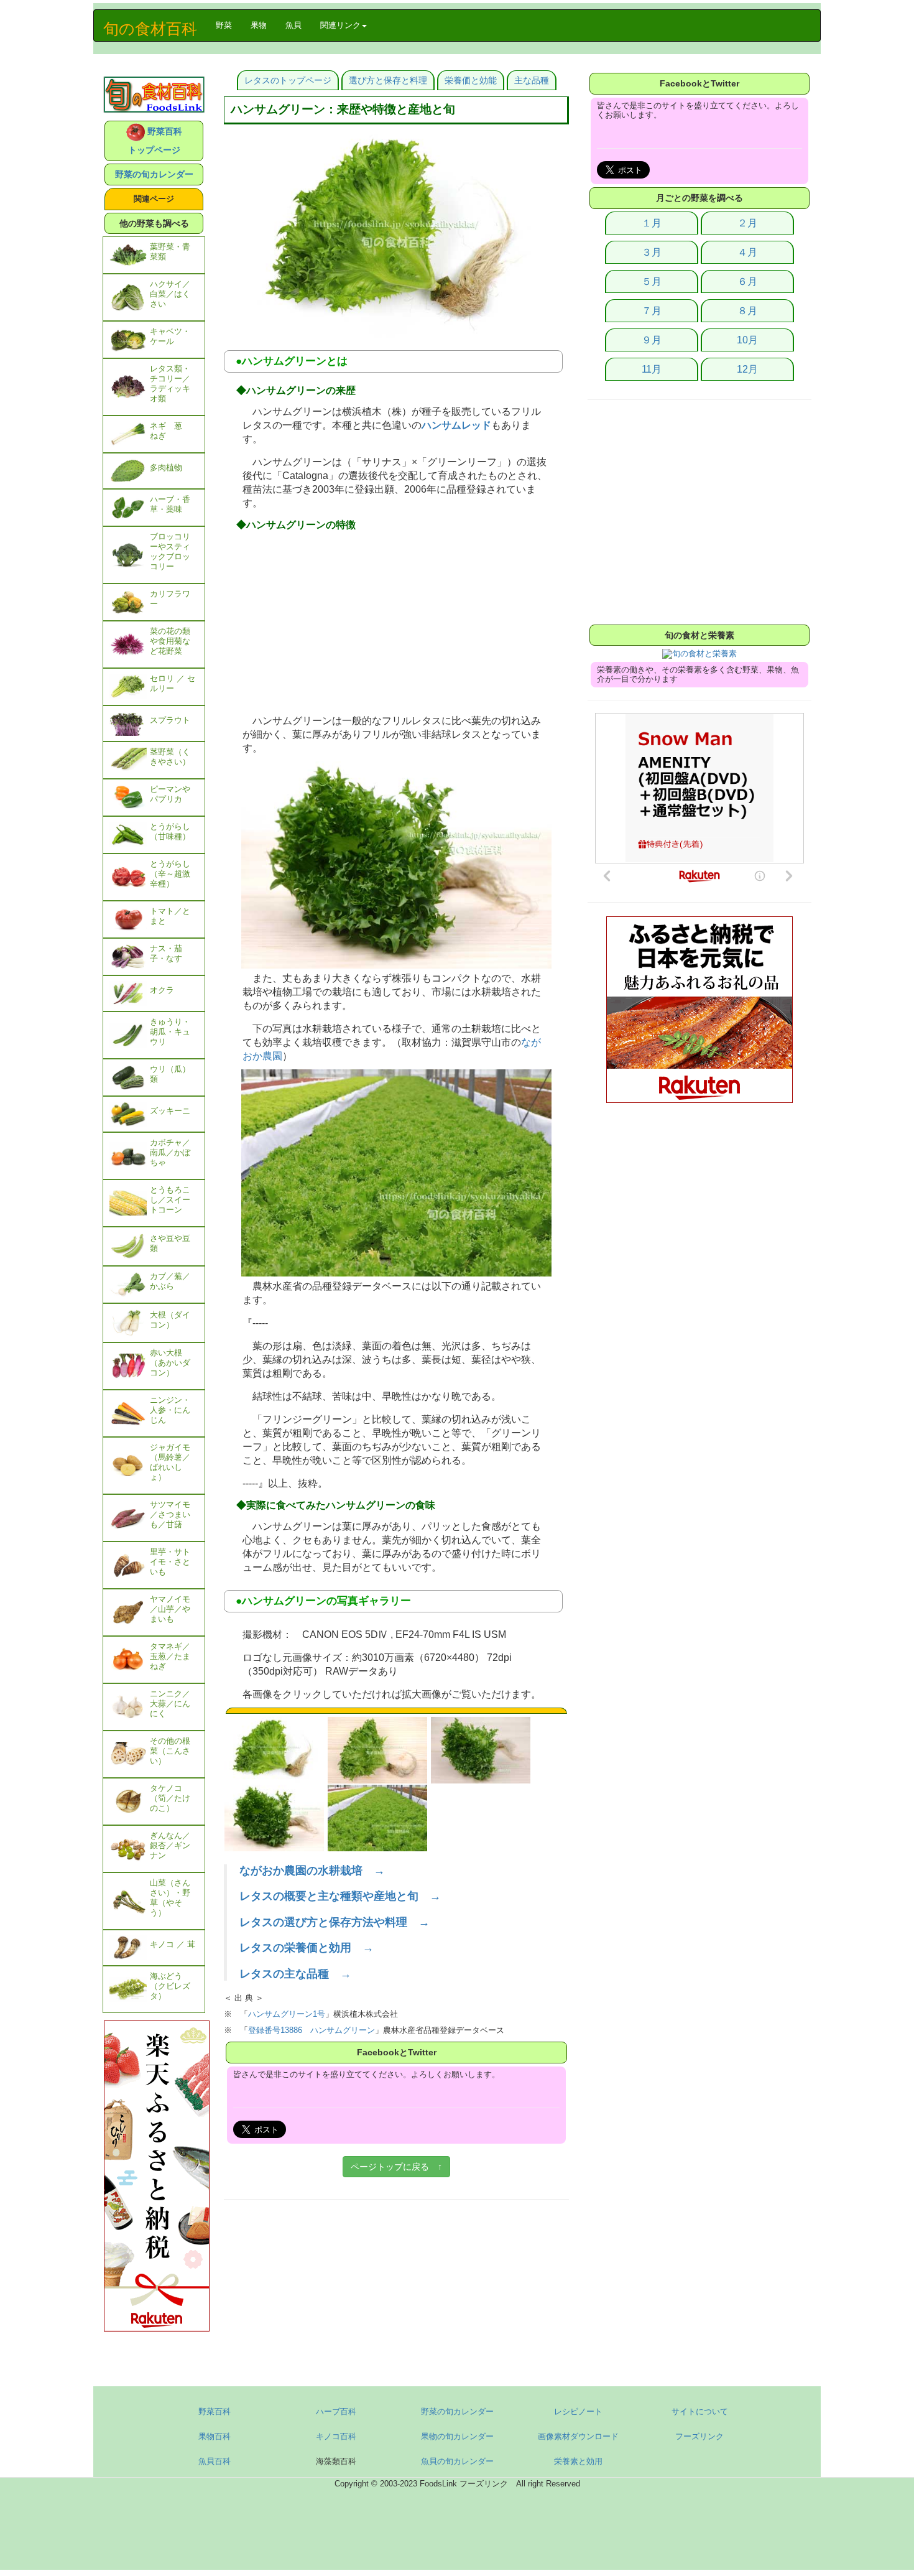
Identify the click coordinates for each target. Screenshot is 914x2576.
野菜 (228, 25)
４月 (747, 252)
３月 (652, 252)
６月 (747, 281)
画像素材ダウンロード (578, 2436)
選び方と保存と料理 (388, 80)
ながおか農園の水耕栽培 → (312, 1871)
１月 (652, 223)
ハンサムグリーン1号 (287, 2014)
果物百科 (215, 2436)
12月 (747, 369)
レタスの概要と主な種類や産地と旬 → (340, 1896)
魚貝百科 (215, 2461)
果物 (259, 25)
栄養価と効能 (471, 80)
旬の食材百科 (150, 29)
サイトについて (700, 2411)
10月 (747, 340)
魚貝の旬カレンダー (457, 2461)
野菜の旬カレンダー (154, 174)
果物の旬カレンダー (457, 2436)
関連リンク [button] (340, 25)
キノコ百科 (336, 2436)
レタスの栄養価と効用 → (307, 1948)
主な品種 (532, 80)
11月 (652, 369)
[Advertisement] (396, 624)
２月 (747, 223)
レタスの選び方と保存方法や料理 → (335, 1922)
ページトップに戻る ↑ (396, 2167)
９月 (652, 340)
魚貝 (293, 25)
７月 (652, 311)
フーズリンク (699, 2436)
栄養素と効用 (578, 2461)
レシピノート (578, 2411)
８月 (747, 311)
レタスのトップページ (288, 80)
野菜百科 (215, 2411)
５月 (652, 281)
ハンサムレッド (456, 425)
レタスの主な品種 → (295, 1974)
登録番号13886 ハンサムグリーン (312, 2030)
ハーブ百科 (336, 2411)
